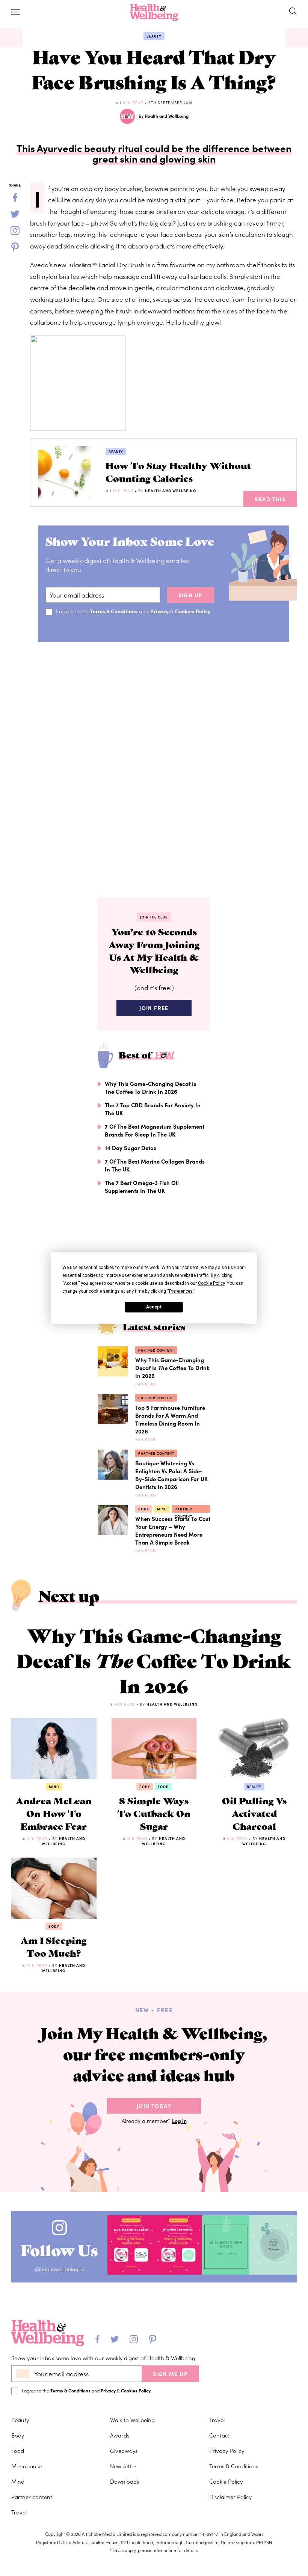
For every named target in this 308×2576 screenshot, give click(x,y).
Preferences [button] (181, 1291)
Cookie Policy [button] (211, 1283)
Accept (154, 1307)
